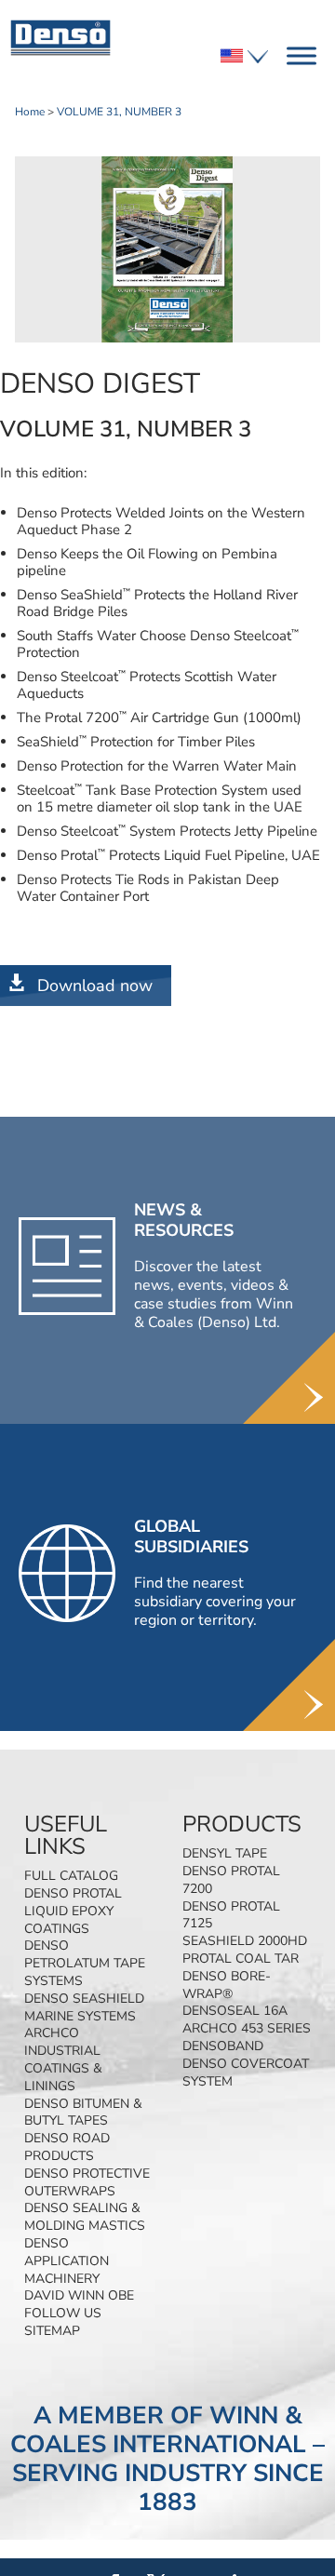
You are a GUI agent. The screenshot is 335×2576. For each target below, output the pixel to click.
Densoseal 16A (235, 2011)
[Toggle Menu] (301, 55)
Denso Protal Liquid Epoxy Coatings (73, 1911)
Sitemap (52, 2331)
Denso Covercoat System (246, 2073)
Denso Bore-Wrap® (227, 1985)
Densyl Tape (225, 1853)
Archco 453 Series (247, 2028)
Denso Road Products (67, 2147)
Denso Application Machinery (67, 2261)
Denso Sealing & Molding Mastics (85, 2217)
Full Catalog (71, 1876)
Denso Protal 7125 (231, 1915)
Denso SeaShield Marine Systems (84, 2007)
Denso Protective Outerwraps (87, 2182)
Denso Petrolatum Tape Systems (85, 1963)
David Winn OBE (79, 2295)
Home (30, 112)
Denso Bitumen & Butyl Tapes (83, 2113)
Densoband (223, 2046)
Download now (95, 986)
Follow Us (63, 2313)
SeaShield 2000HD (245, 1941)
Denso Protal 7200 (231, 1880)
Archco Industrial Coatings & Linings (63, 2059)
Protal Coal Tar (241, 1959)
